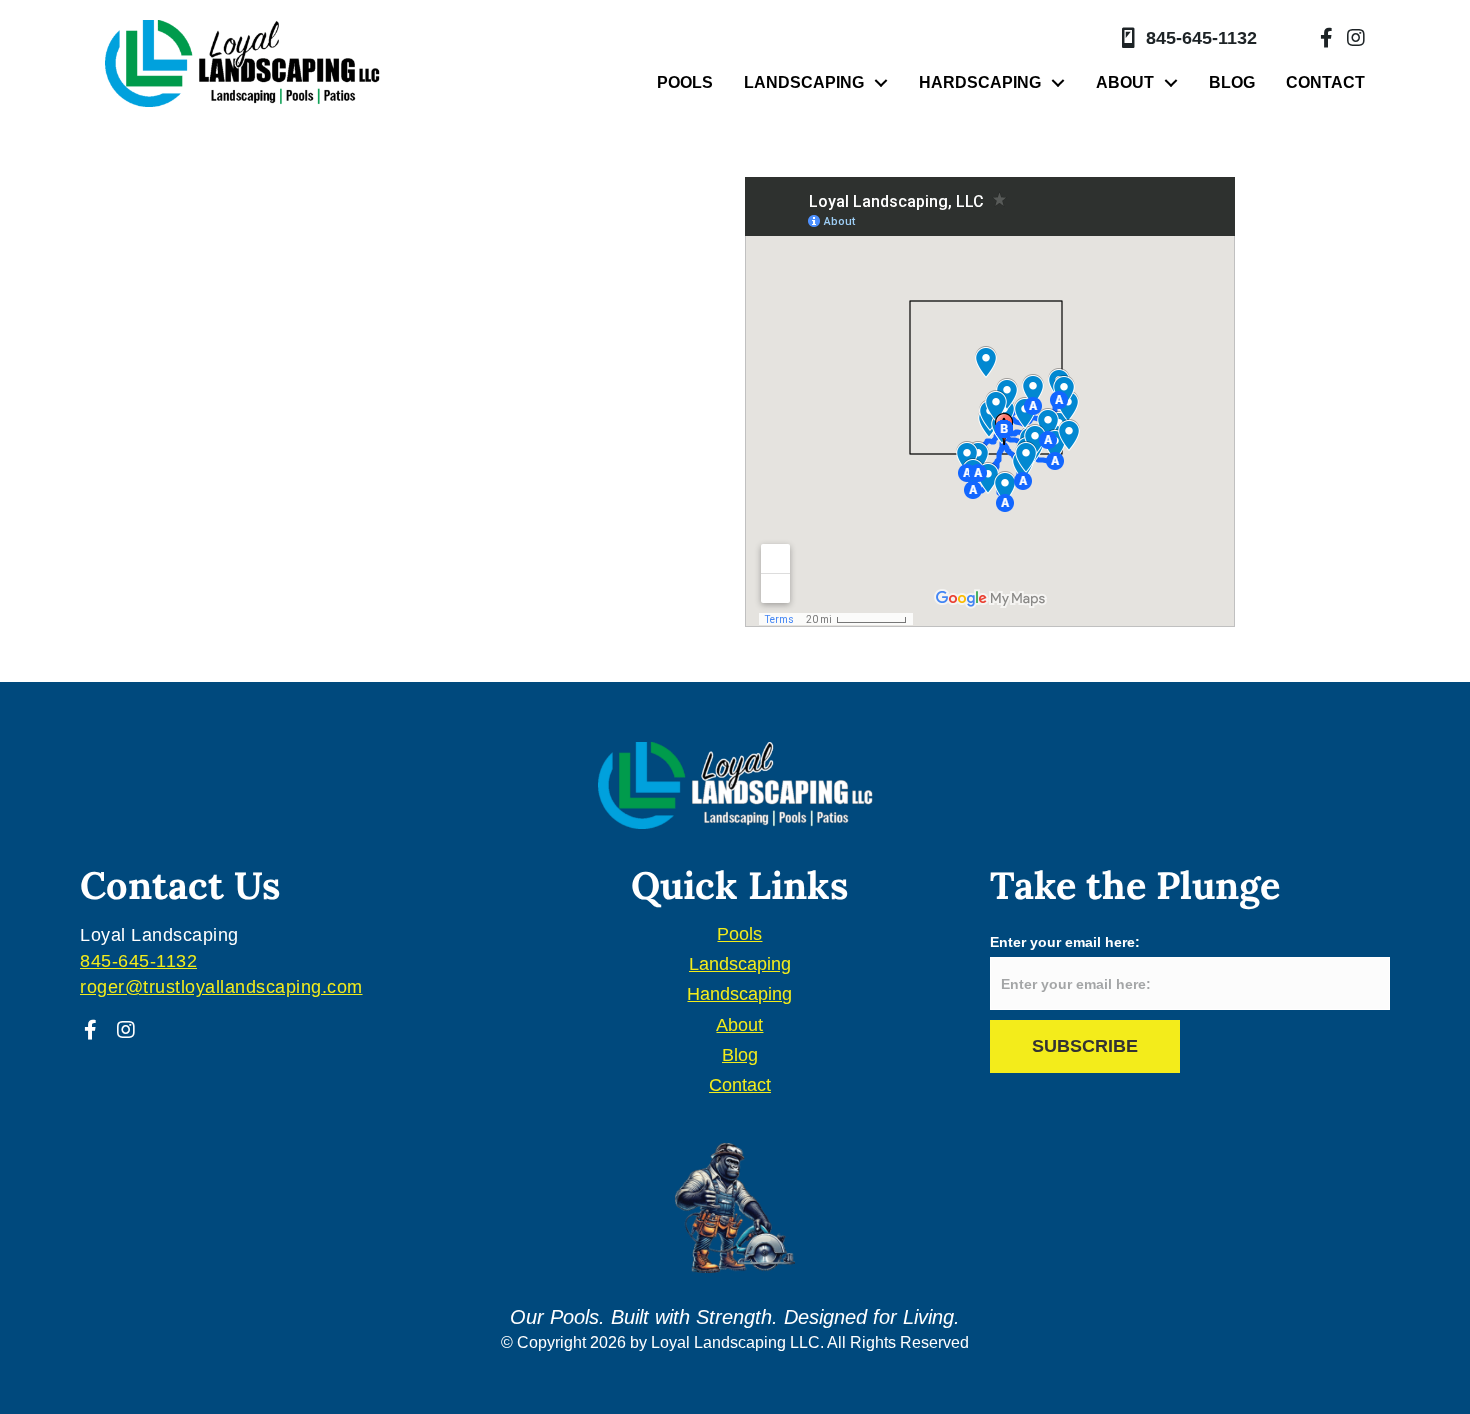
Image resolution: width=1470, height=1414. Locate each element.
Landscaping (804, 82)
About (1125, 82)
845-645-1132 (1201, 38)
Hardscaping (980, 82)
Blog (1232, 82)
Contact (1325, 82)
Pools (685, 82)
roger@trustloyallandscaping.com (221, 987)
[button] (90, 1030)
